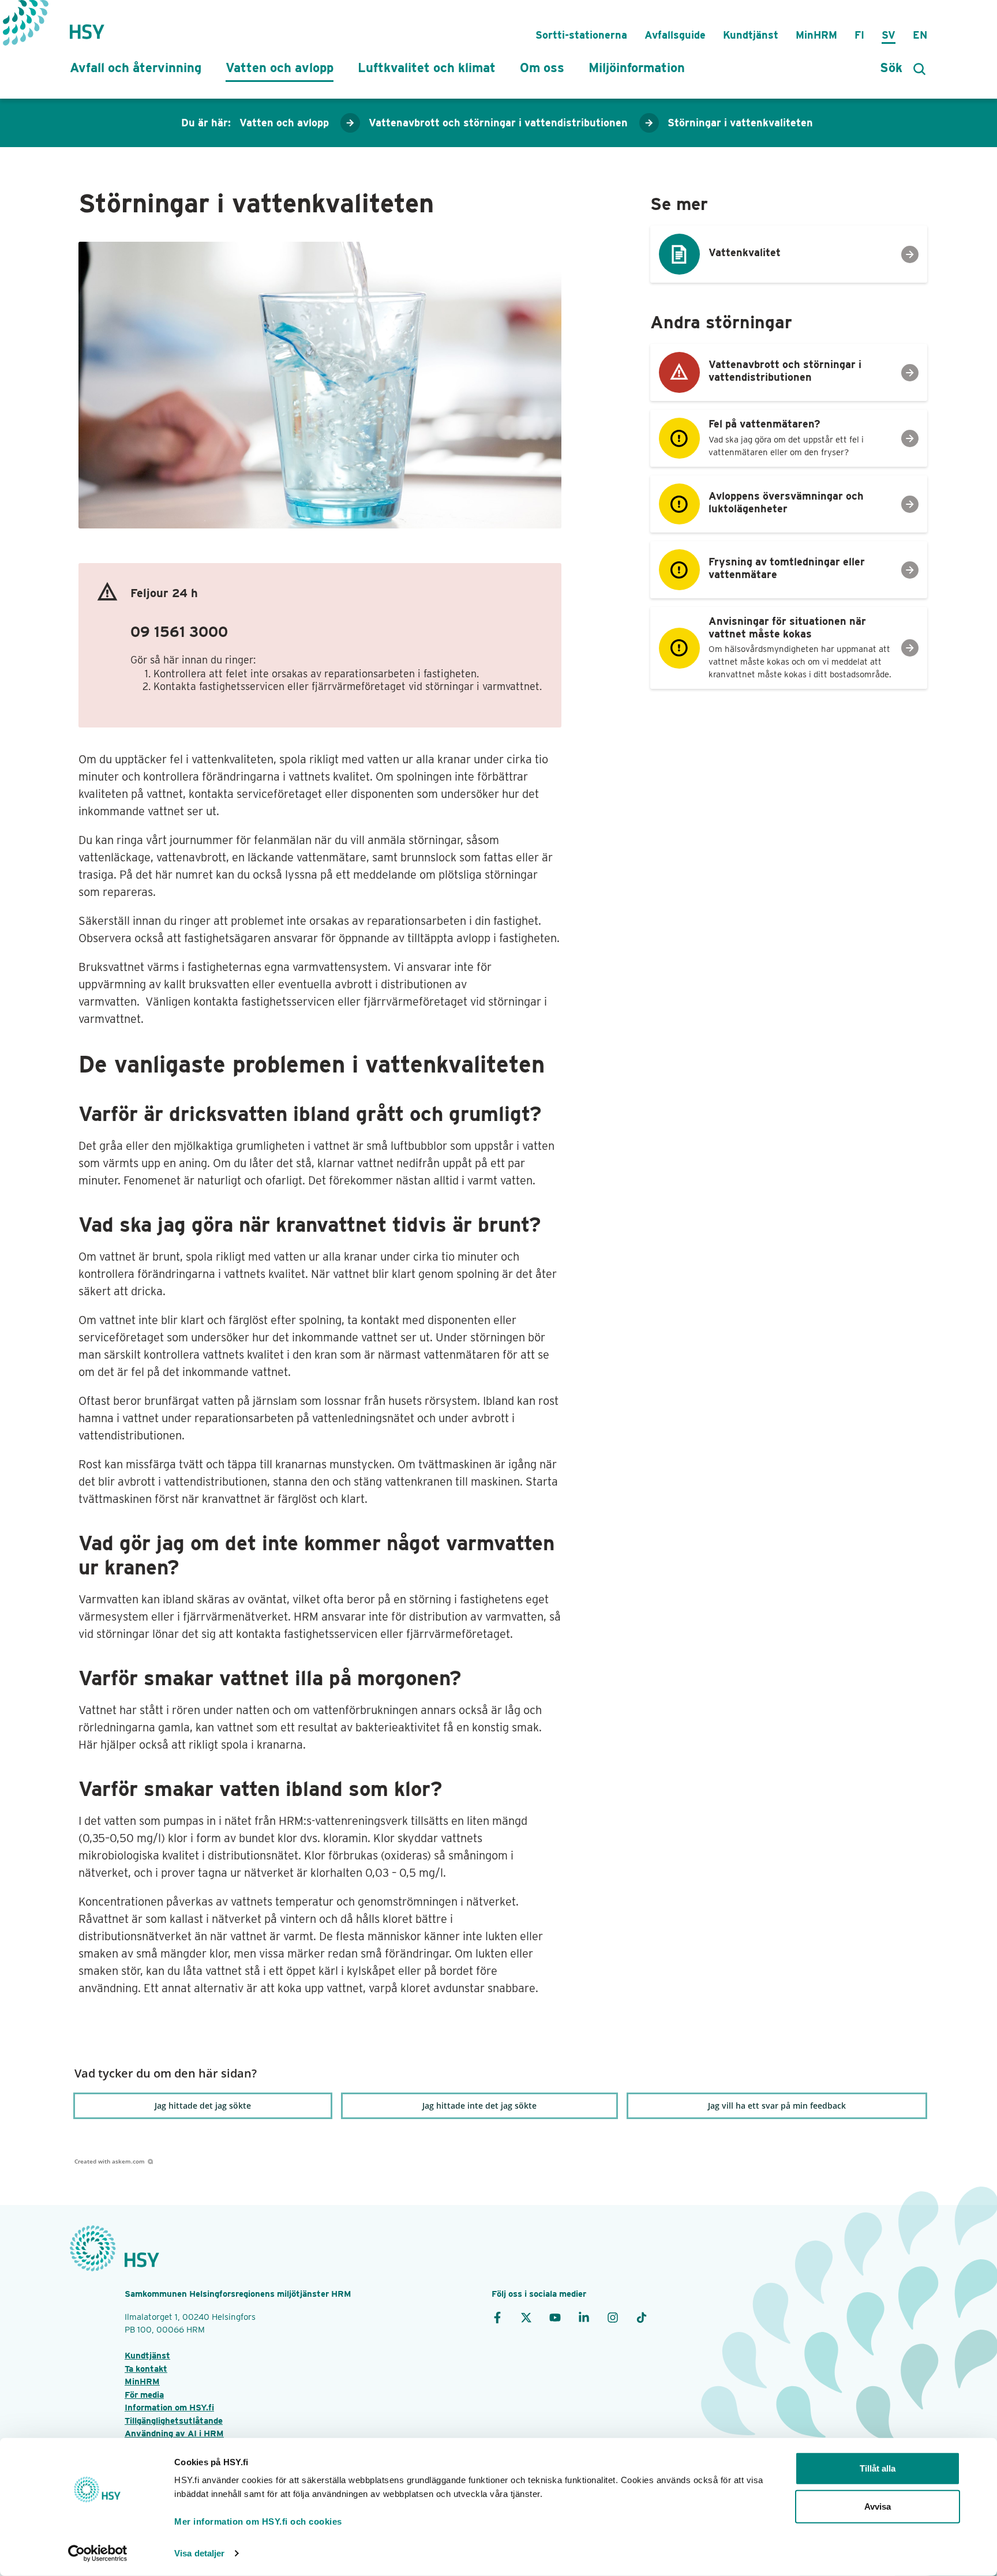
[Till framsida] (87, 26)
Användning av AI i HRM (174, 2433)
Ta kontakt (146, 2369)
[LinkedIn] (584, 2317)
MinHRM (816, 35)
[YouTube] (555, 2317)
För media (144, 2395)
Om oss (542, 68)
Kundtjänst (751, 35)
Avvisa (878, 2506)
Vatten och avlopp (280, 68)
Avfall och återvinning (136, 68)
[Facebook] (497, 2317)
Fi (859, 35)
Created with (110, 2161)
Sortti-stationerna (581, 35)
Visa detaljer (199, 2553)
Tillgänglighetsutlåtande (174, 2421)
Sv (889, 35)
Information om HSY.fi (169, 2408)
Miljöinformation (637, 68)
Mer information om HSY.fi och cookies (258, 2521)
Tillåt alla (878, 2468)
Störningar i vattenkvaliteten (740, 123)
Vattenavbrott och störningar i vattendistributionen (498, 123)
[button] (203, 2106)
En (920, 35)
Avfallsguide (675, 35)
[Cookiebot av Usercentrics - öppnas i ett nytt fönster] (98, 2553)
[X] (526, 2317)
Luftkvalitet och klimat (427, 68)
